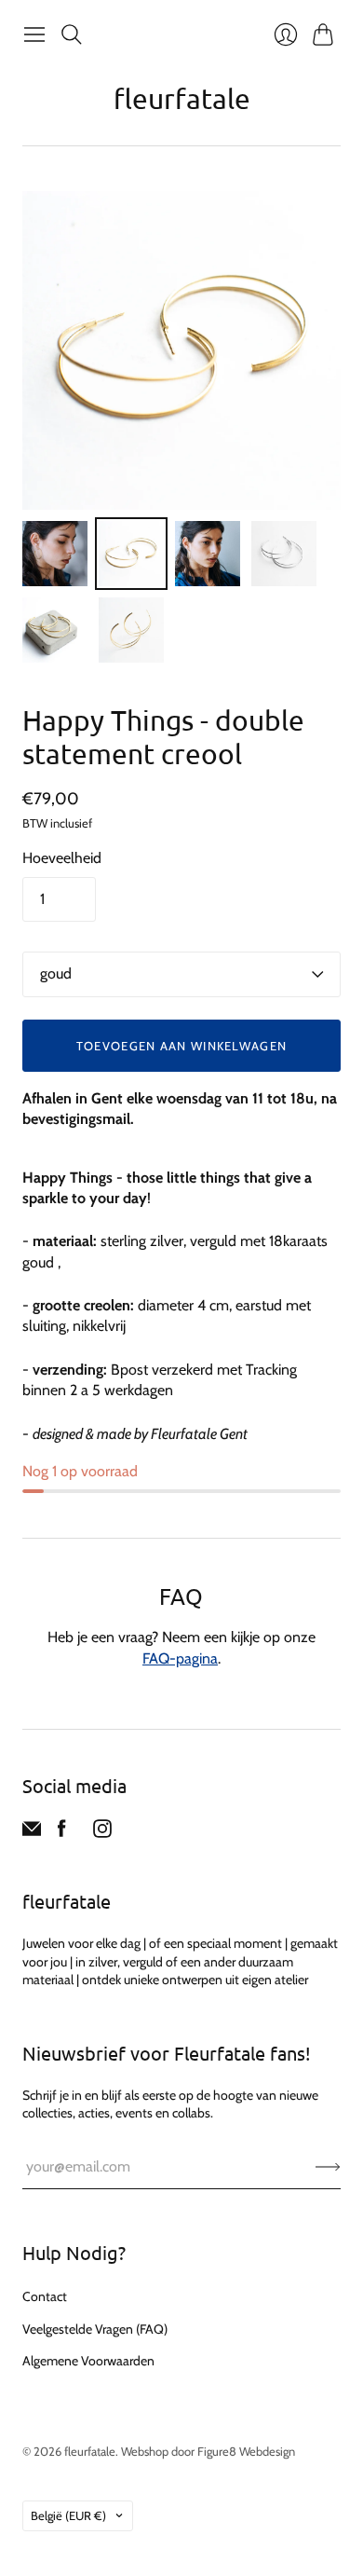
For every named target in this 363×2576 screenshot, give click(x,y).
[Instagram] (102, 1833)
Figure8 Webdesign (246, 2451)
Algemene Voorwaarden (88, 2361)
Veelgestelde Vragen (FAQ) (95, 2329)
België (68, 2515)
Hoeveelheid (62, 858)
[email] (32, 1833)
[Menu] (34, 34)
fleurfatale (182, 98)
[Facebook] (62, 1833)
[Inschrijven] (328, 2167)
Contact (45, 2296)
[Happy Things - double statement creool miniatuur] (55, 554)
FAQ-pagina (180, 1658)
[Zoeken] (72, 34)
